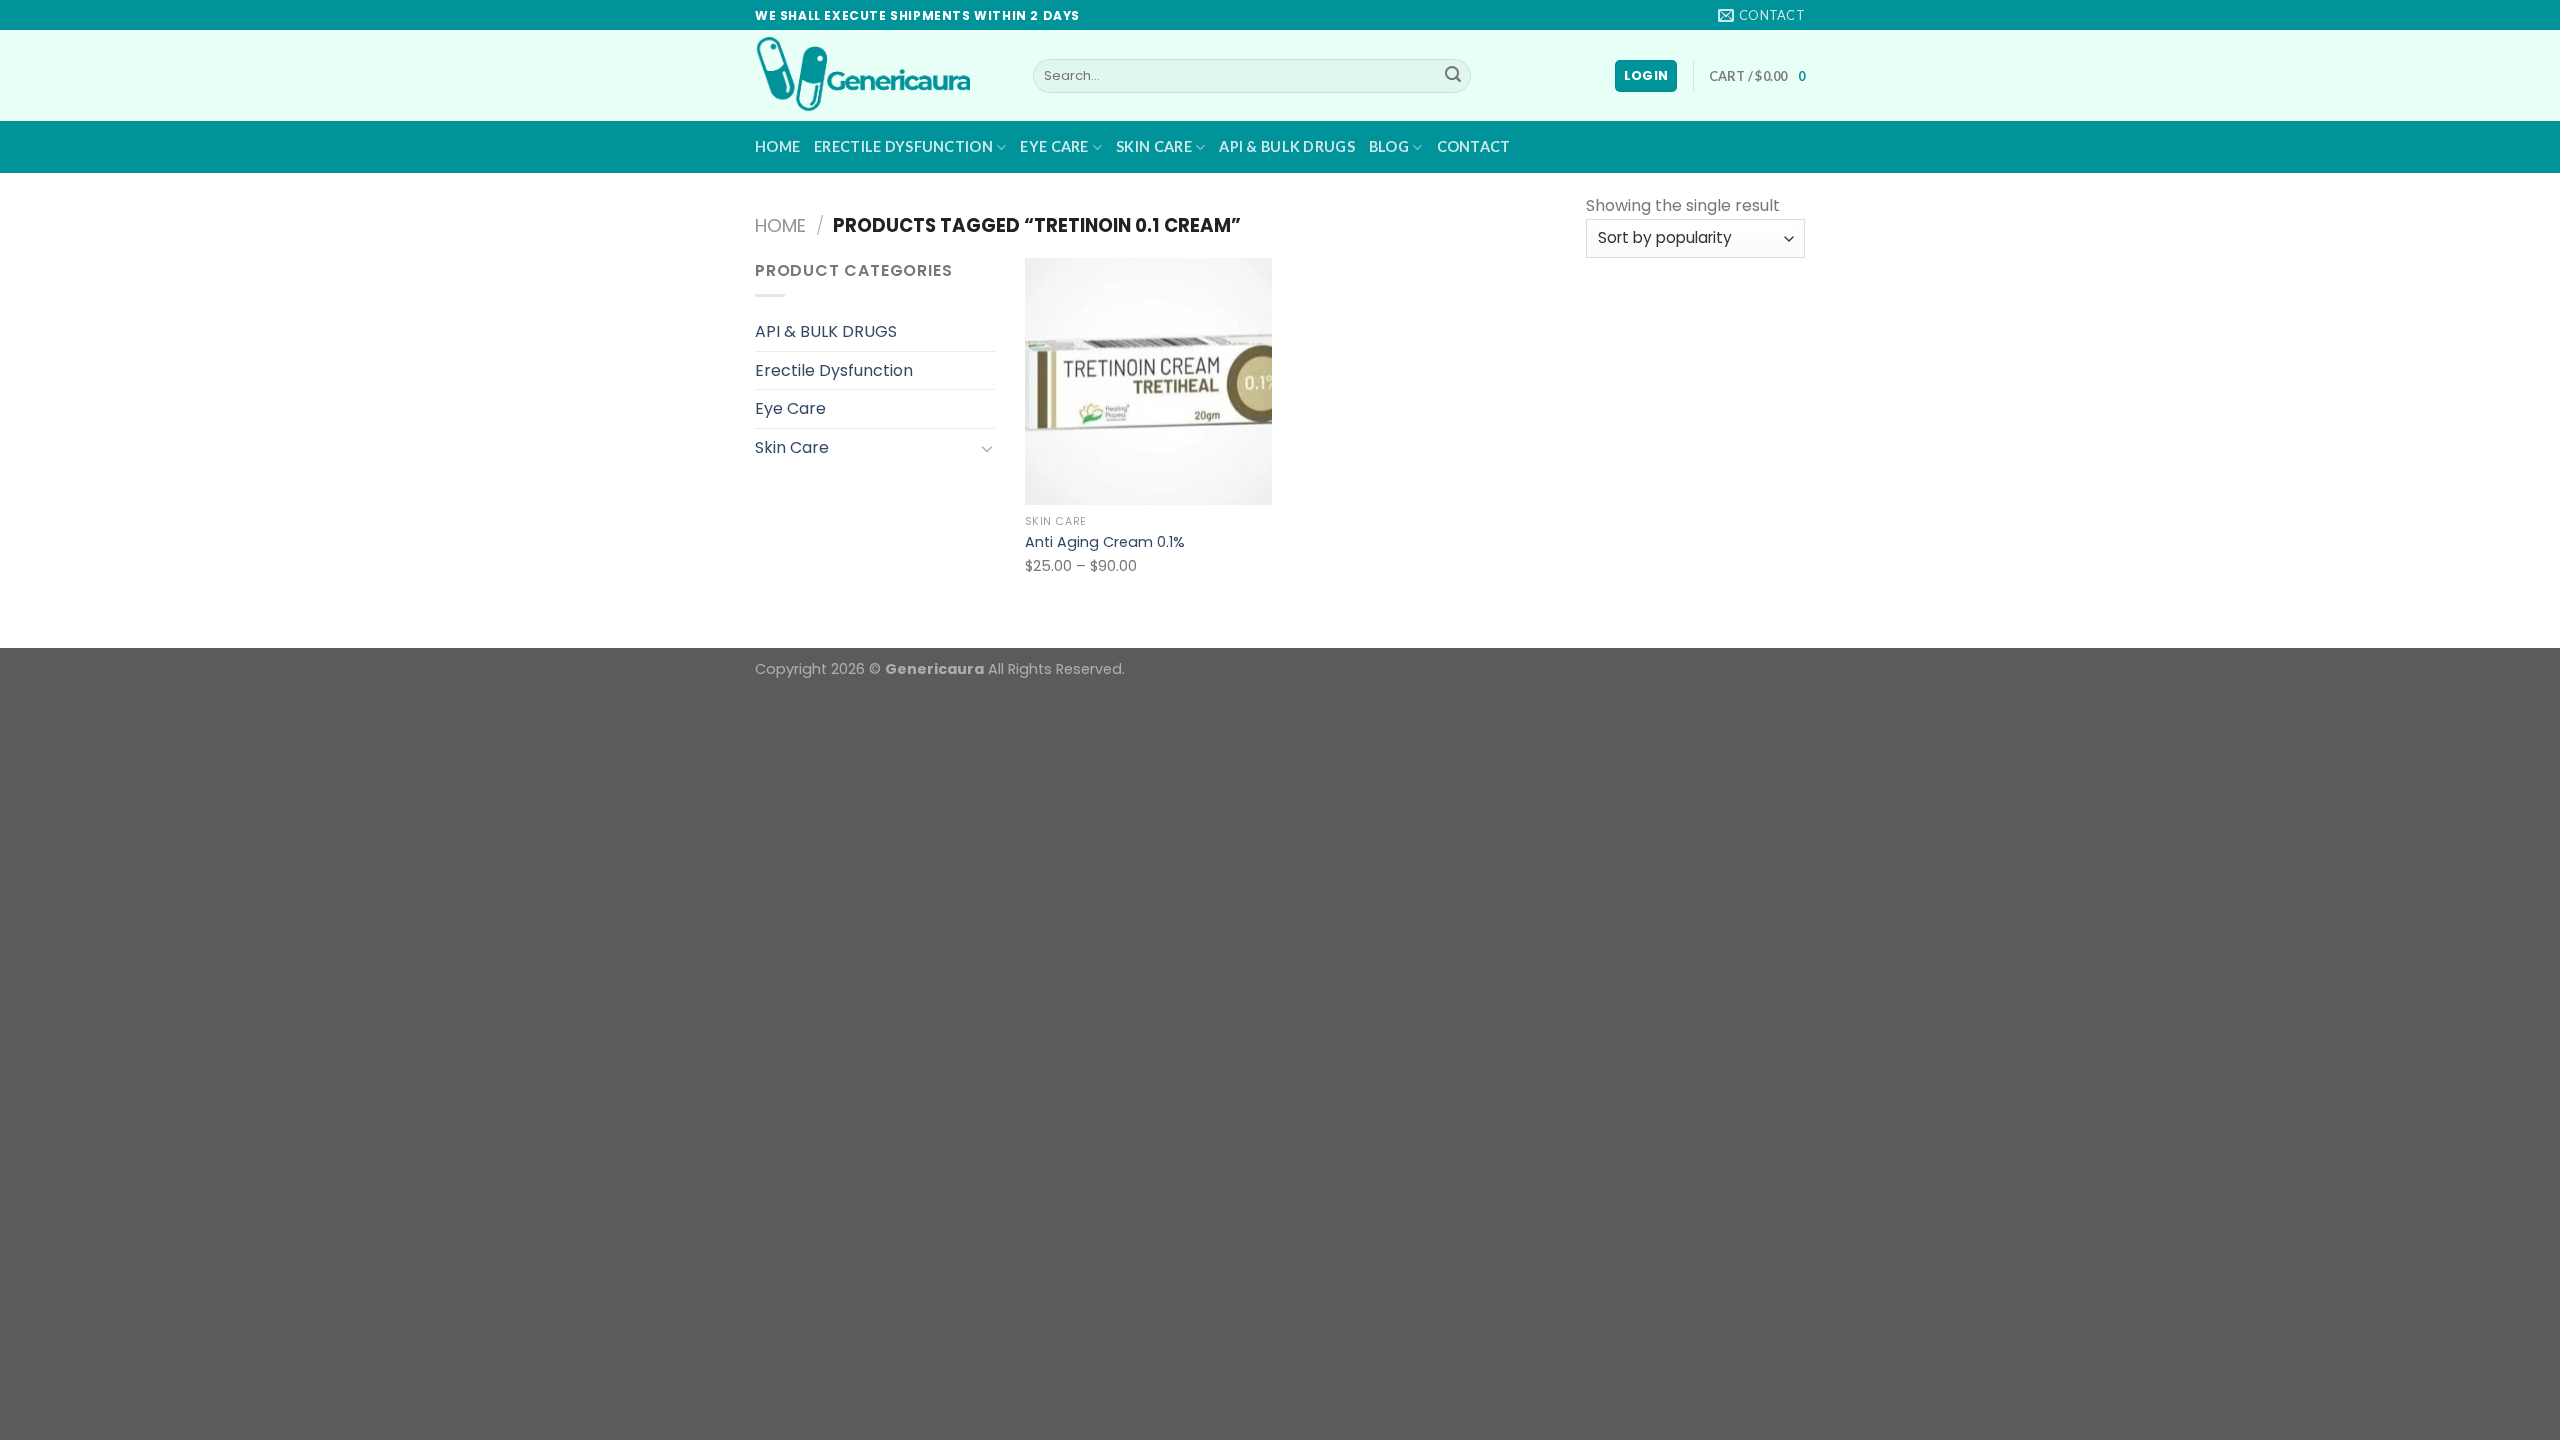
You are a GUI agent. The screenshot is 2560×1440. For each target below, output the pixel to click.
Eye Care (1054, 146)
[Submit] (1453, 76)
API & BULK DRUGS (1287, 146)
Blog (1389, 146)
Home (777, 146)
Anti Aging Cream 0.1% (1105, 542)
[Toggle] (987, 448)
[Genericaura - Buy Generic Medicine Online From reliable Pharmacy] (879, 75)
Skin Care (1154, 146)
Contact (1474, 146)
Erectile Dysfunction (903, 146)
